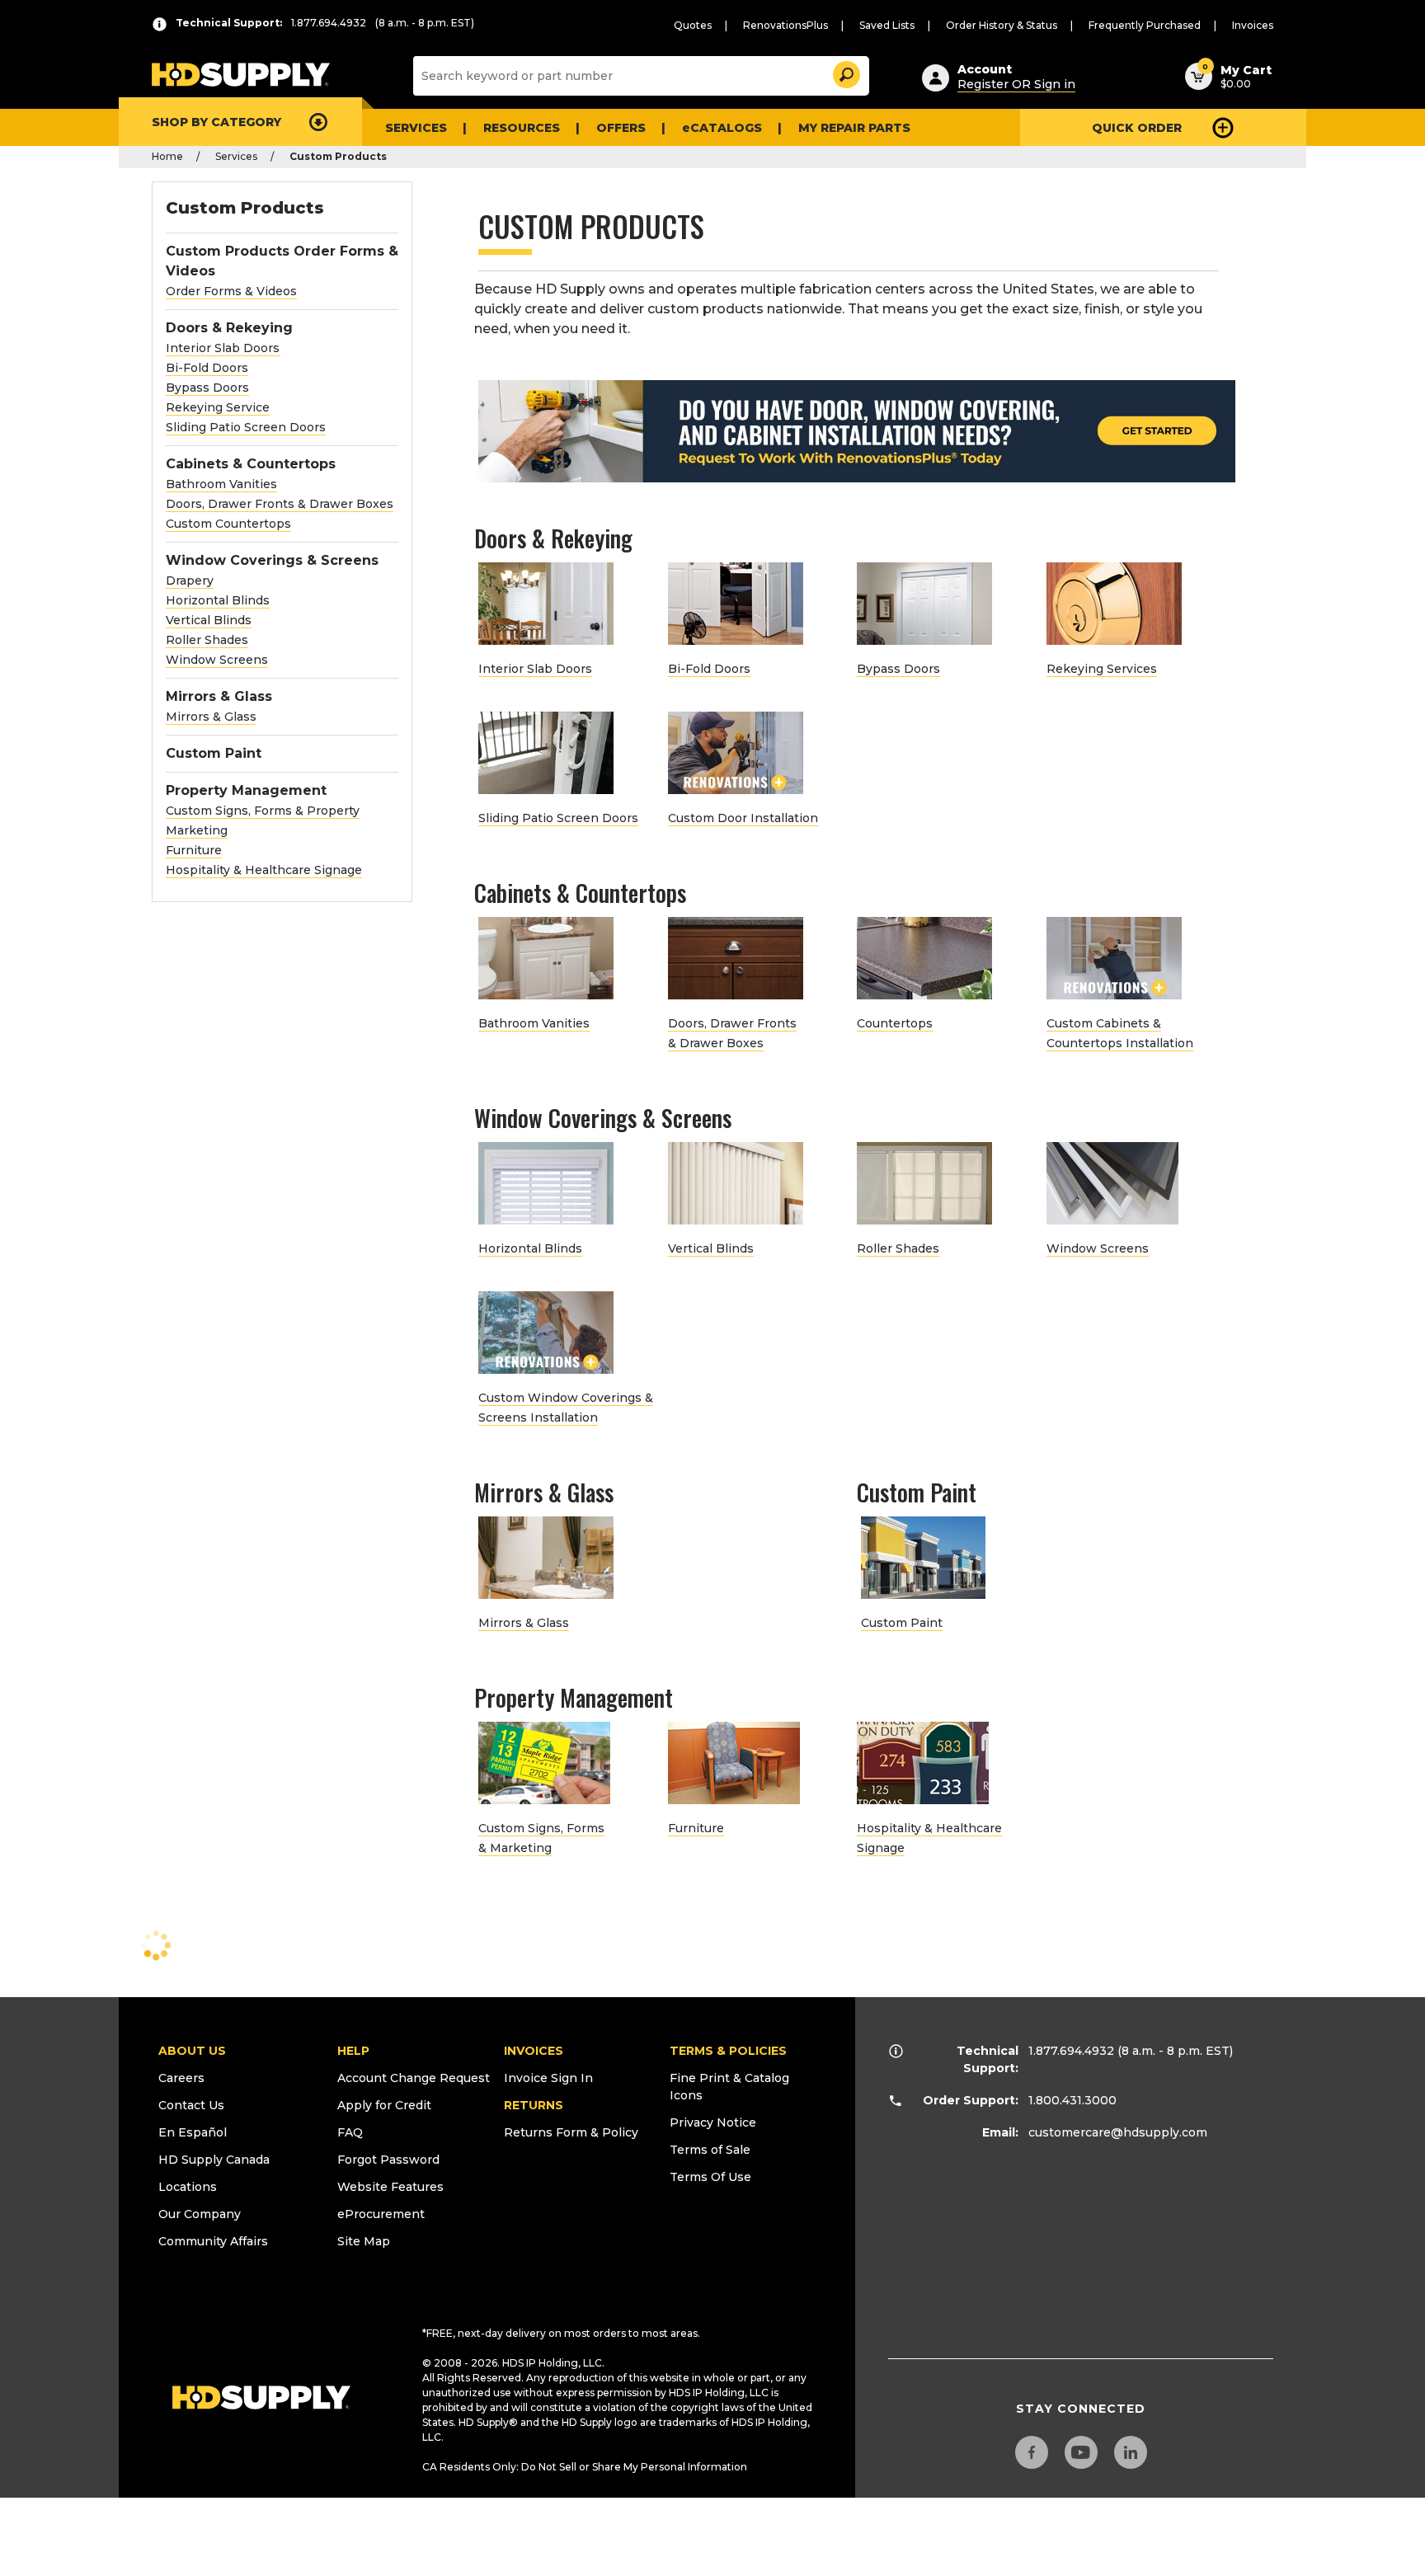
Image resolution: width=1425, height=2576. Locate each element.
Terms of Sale (710, 2150)
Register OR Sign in (1016, 84)
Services (416, 128)
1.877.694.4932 (1071, 2051)
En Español (193, 2132)
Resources (522, 128)
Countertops (895, 1023)
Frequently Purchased (1145, 25)
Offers (621, 128)
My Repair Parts (854, 128)
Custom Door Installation (743, 818)
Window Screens (217, 660)
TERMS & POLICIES (728, 2051)
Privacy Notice (713, 2122)
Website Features (390, 2187)
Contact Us (191, 2105)
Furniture (194, 850)
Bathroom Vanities (221, 484)
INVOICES (534, 2051)
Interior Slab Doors (223, 348)
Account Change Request (414, 2078)
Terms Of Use (710, 2177)
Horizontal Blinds (218, 600)
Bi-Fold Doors (207, 368)
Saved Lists (887, 25)
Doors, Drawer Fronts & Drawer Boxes (280, 504)
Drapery (190, 581)
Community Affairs (213, 2241)
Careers (181, 2078)
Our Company (200, 2214)
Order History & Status (1002, 25)
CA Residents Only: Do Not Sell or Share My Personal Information (585, 2467)
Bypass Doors (207, 388)
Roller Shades (207, 640)
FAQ (350, 2132)
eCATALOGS (722, 128)
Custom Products (245, 208)
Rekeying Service (218, 407)
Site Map (364, 2241)
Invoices (1253, 25)
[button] (845, 72)
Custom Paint (214, 753)
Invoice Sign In (548, 2078)
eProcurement (381, 2214)
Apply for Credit (384, 2105)
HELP (353, 2051)
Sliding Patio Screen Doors (246, 427)
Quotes (693, 25)
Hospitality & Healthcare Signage (264, 870)
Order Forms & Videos (231, 291)
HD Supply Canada (214, 2160)
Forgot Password (388, 2160)
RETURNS (534, 2105)
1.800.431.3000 (1072, 2100)
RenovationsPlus (785, 25)
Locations (188, 2187)
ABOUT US (192, 2051)
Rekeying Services (1102, 669)
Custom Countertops (228, 524)
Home (167, 156)
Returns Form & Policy (571, 2132)
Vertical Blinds (209, 620)
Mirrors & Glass (211, 717)
